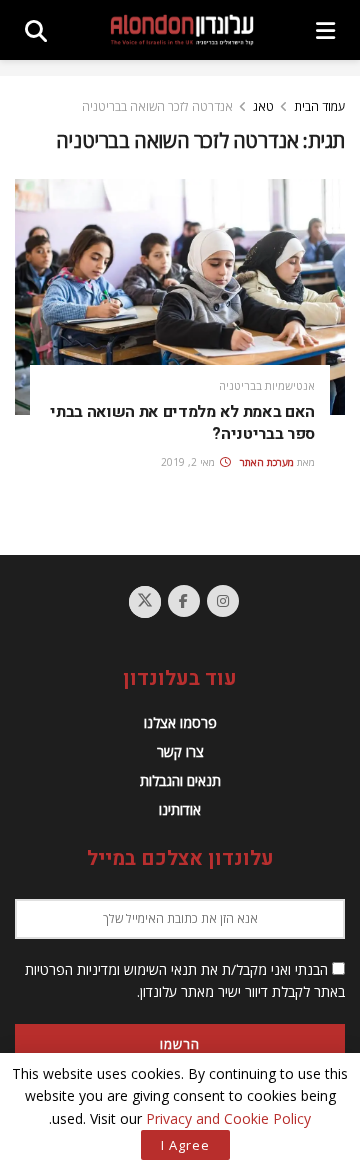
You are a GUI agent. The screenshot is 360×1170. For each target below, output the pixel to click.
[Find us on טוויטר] (145, 602)
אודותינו (180, 809)
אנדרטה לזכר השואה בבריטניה (157, 106)
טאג (263, 106)
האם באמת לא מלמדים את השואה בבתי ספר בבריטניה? (182, 423)
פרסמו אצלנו (180, 722)
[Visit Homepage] (182, 30)
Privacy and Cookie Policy (228, 1118)
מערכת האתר (267, 462)
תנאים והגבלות (180, 780)
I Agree (185, 1145)
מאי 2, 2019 (189, 462)
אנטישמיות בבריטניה (267, 385)
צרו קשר (180, 751)
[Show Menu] (325, 30)
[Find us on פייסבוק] (184, 601)
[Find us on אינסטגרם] (223, 601)
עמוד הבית (319, 106)
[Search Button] (36, 30)
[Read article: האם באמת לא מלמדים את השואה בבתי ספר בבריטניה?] (180, 297)
